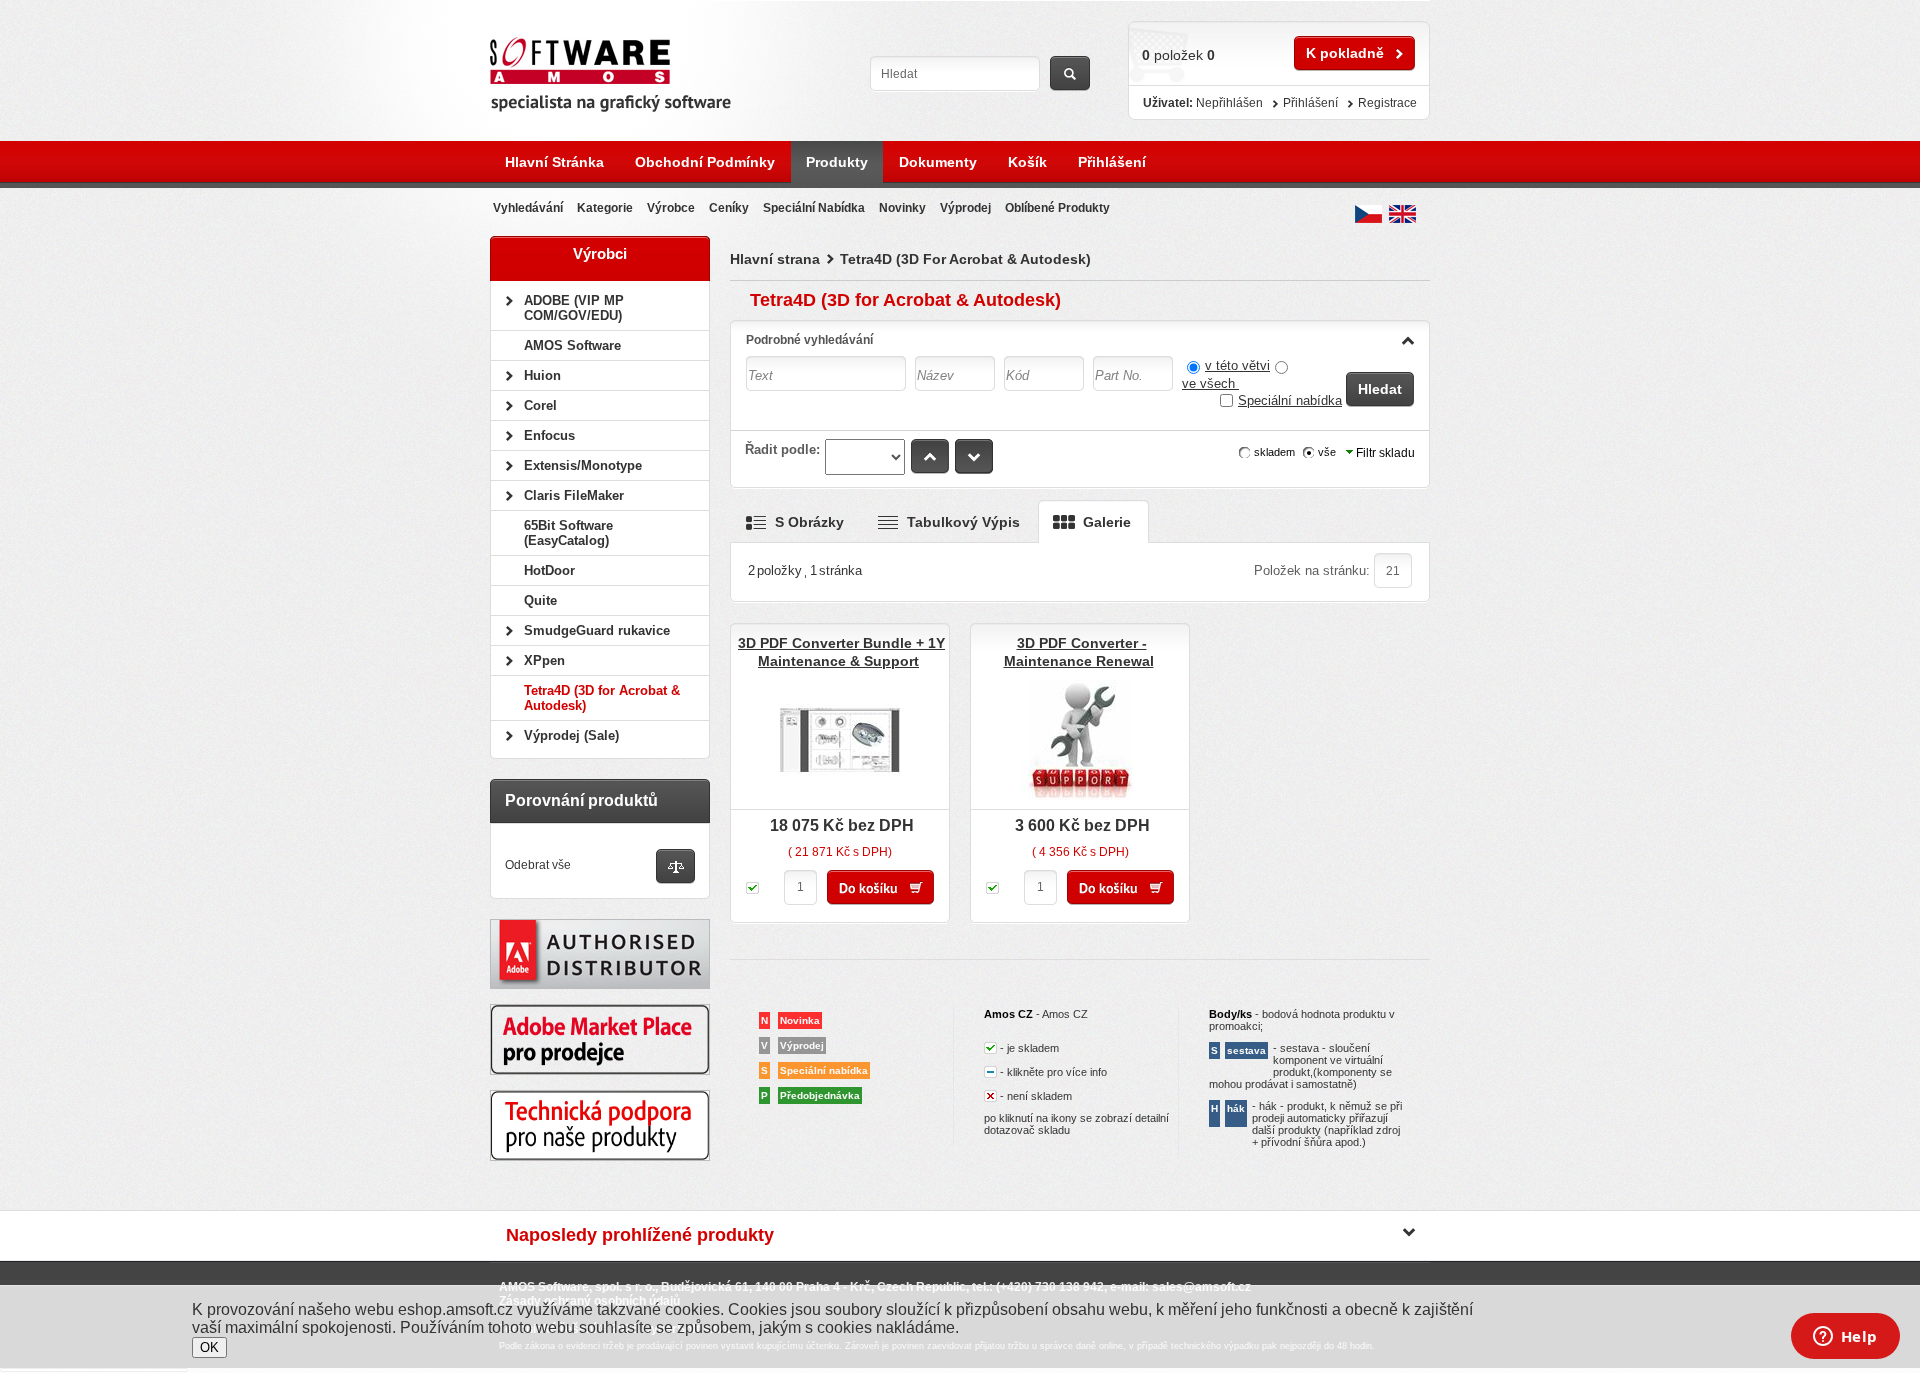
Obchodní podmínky (705, 162)
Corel (540, 405)
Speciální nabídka (1290, 400)
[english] (1402, 214)
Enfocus (549, 435)
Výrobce (671, 208)
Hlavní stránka (554, 162)
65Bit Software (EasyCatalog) (568, 533)
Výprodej (965, 208)
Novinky (902, 208)
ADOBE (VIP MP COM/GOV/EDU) (574, 308)
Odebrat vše (538, 865)
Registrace (1387, 103)
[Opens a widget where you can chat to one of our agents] (1845, 1338)
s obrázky (809, 522)
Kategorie (605, 208)
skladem (1274, 452)
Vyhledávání (528, 208)
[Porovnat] (675, 868)
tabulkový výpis (963, 522)
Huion (542, 375)
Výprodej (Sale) (571, 735)
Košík (1027, 162)
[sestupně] (974, 456)
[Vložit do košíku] (880, 887)
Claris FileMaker (574, 495)
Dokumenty (938, 162)
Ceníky (729, 208)
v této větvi (1237, 365)
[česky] (1368, 214)
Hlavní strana (775, 259)
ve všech (1210, 383)
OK (209, 1347)
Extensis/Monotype (583, 465)
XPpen (544, 660)
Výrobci (600, 253)
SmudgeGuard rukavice (597, 630)
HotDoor (549, 570)
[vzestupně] (930, 456)
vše (1327, 452)
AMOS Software (572, 345)
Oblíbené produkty (1057, 208)
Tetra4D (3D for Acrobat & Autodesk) (602, 698)
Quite (540, 600)
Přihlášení (1112, 162)
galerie (1107, 522)
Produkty (837, 162)
